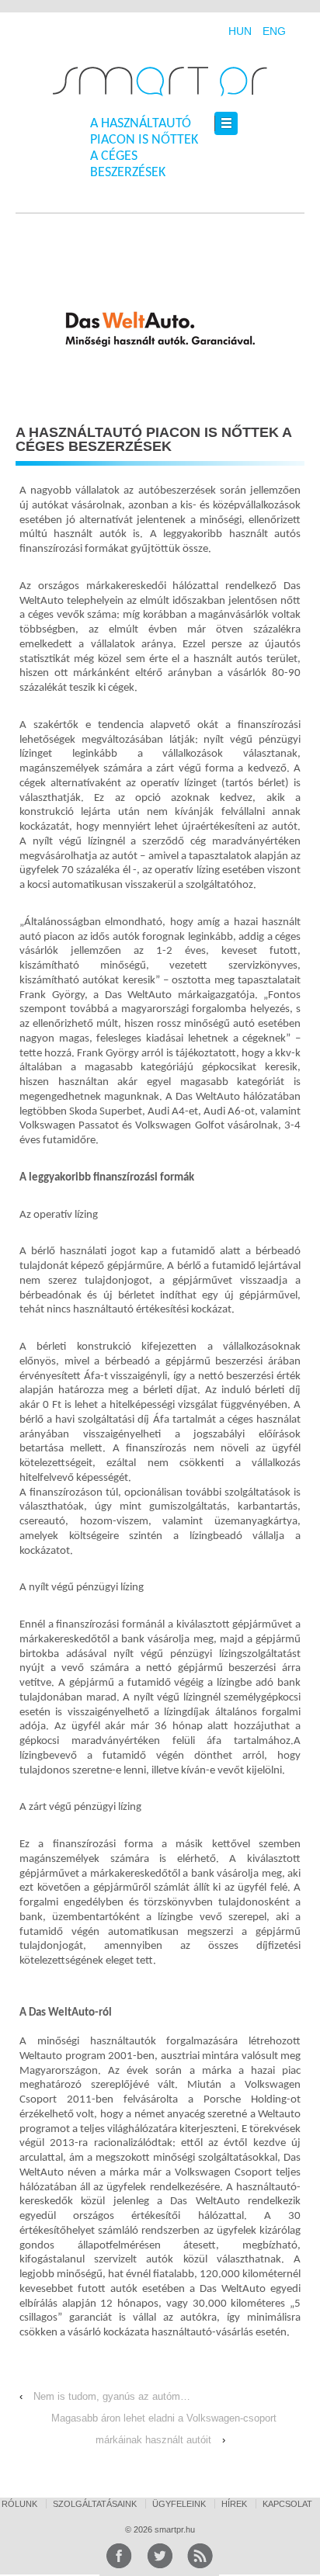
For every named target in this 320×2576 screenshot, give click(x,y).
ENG (274, 31)
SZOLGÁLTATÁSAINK (95, 2504)
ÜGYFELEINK (179, 2504)
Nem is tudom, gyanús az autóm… (112, 2396)
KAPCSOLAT (287, 2504)
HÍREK (234, 2504)
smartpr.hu (174, 2529)
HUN (240, 31)
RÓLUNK (19, 2504)
